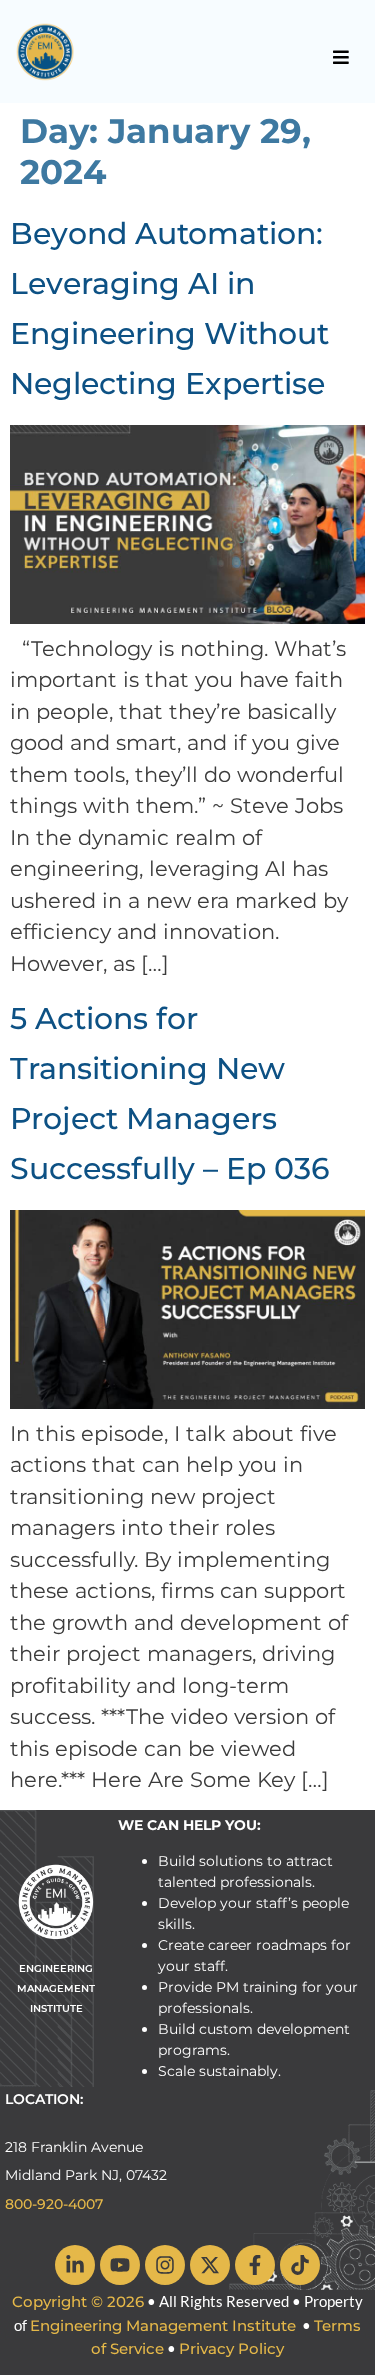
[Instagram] (165, 2265)
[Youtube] (120, 2265)
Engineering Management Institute (163, 2325)
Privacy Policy (231, 2348)
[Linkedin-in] (75, 2265)
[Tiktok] (300, 2265)
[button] (340, 57)
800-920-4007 (54, 2204)
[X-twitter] (210, 2265)
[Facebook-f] (255, 2265)
